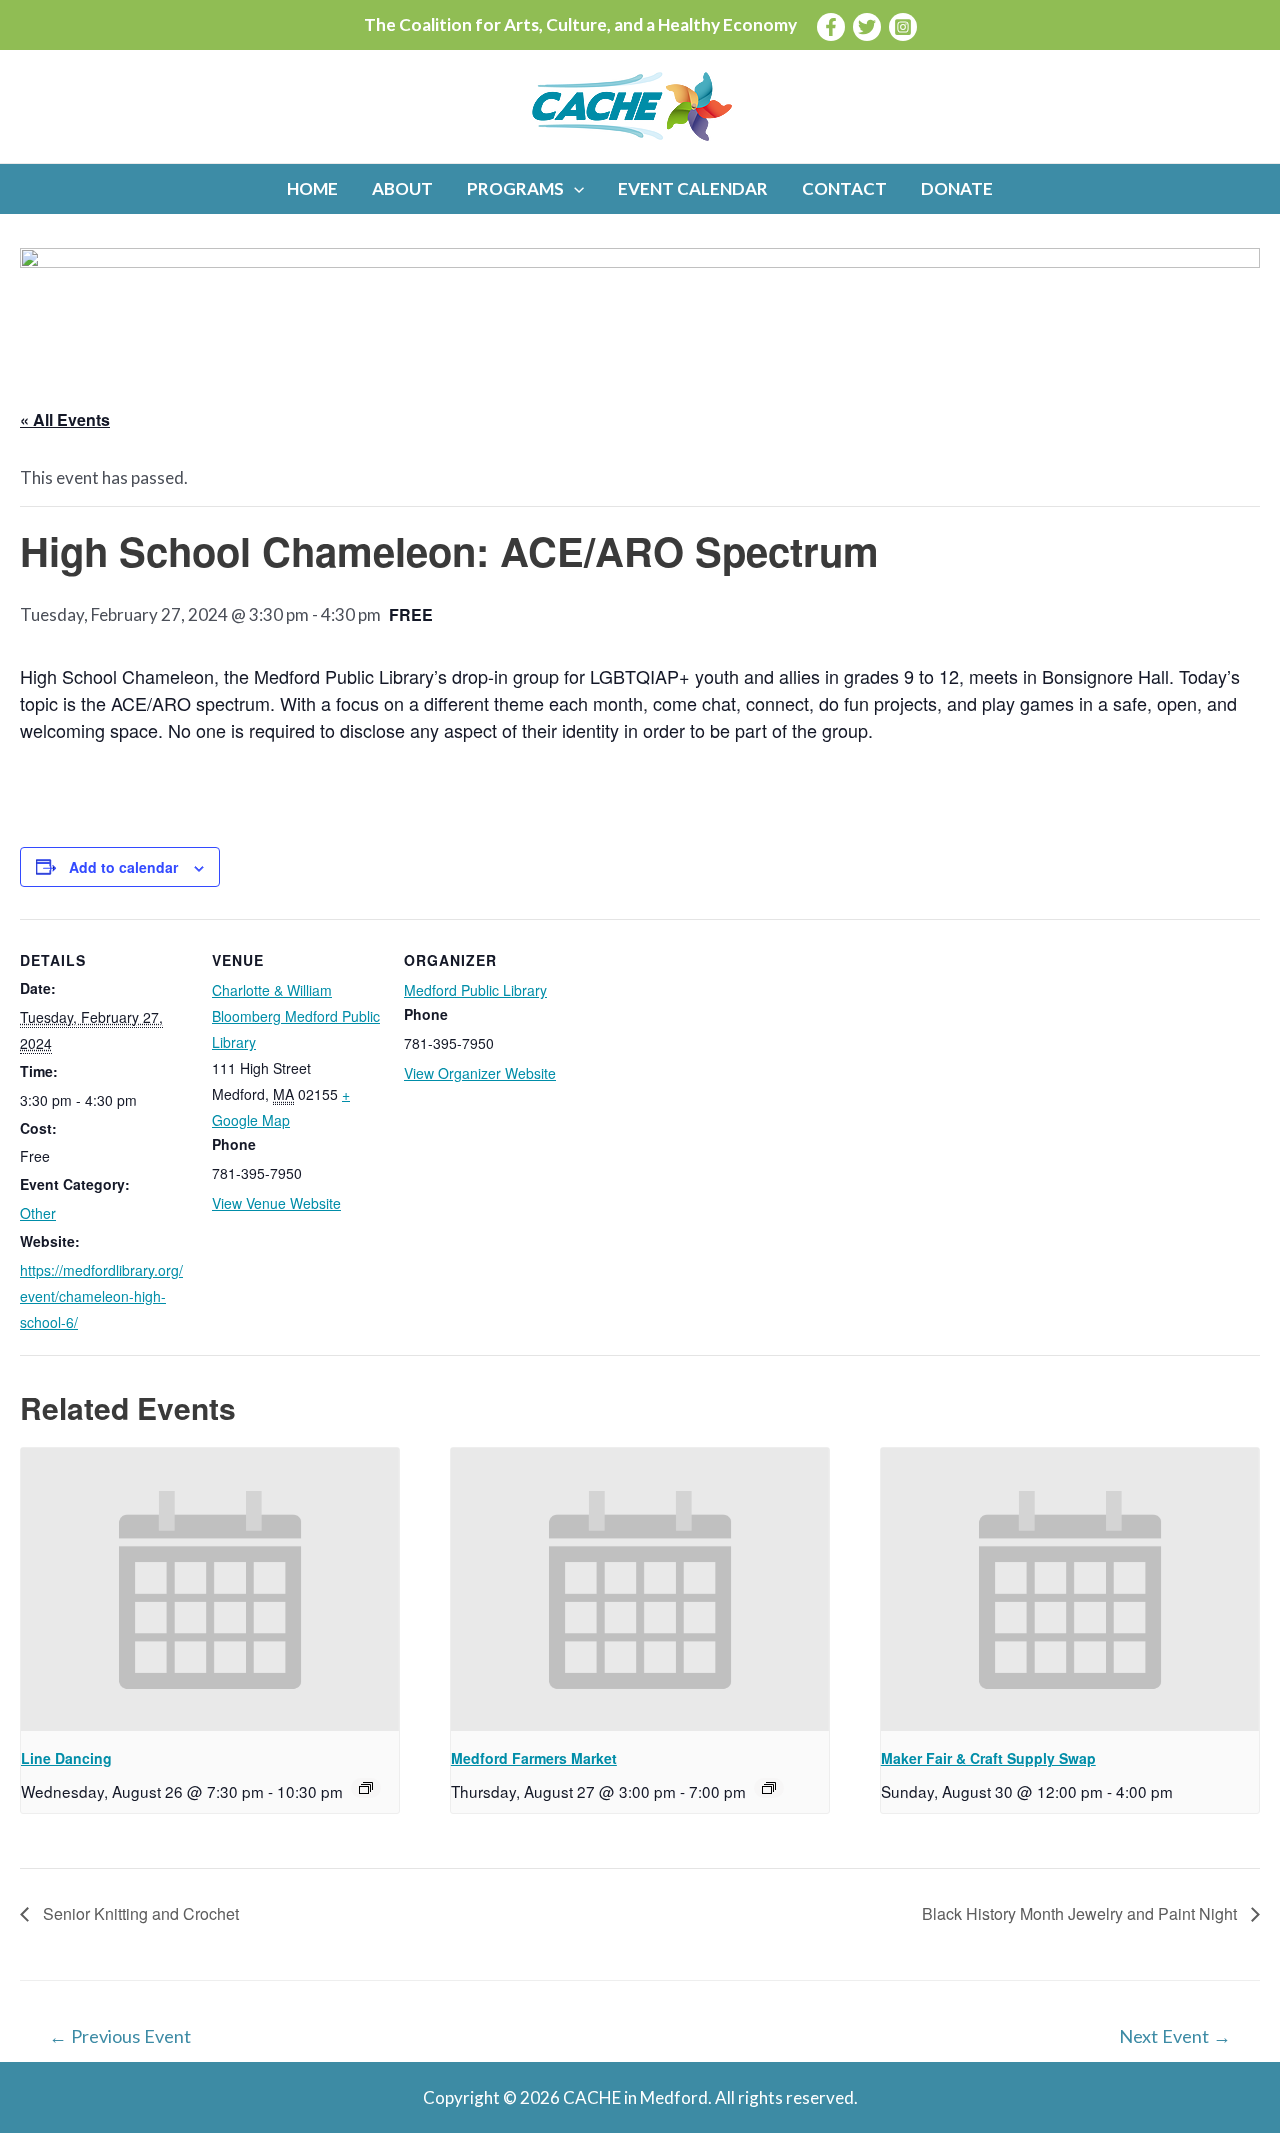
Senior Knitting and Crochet (139, 1913)
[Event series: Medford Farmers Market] (769, 1788)
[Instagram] (903, 27)
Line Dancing (66, 1758)
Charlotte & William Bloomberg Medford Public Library (296, 1016)
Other (38, 1213)
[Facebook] (831, 27)
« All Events (65, 419)
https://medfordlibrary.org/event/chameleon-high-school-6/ (101, 1296)
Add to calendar (123, 867)
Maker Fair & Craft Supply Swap (988, 1758)
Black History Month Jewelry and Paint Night (1081, 1913)
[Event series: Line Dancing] (366, 1788)
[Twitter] (867, 27)
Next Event (1175, 2036)
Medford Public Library (475, 990)
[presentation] (210, 1590)
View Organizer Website (480, 1073)
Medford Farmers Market (534, 1758)
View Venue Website (276, 1203)
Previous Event (120, 2036)
